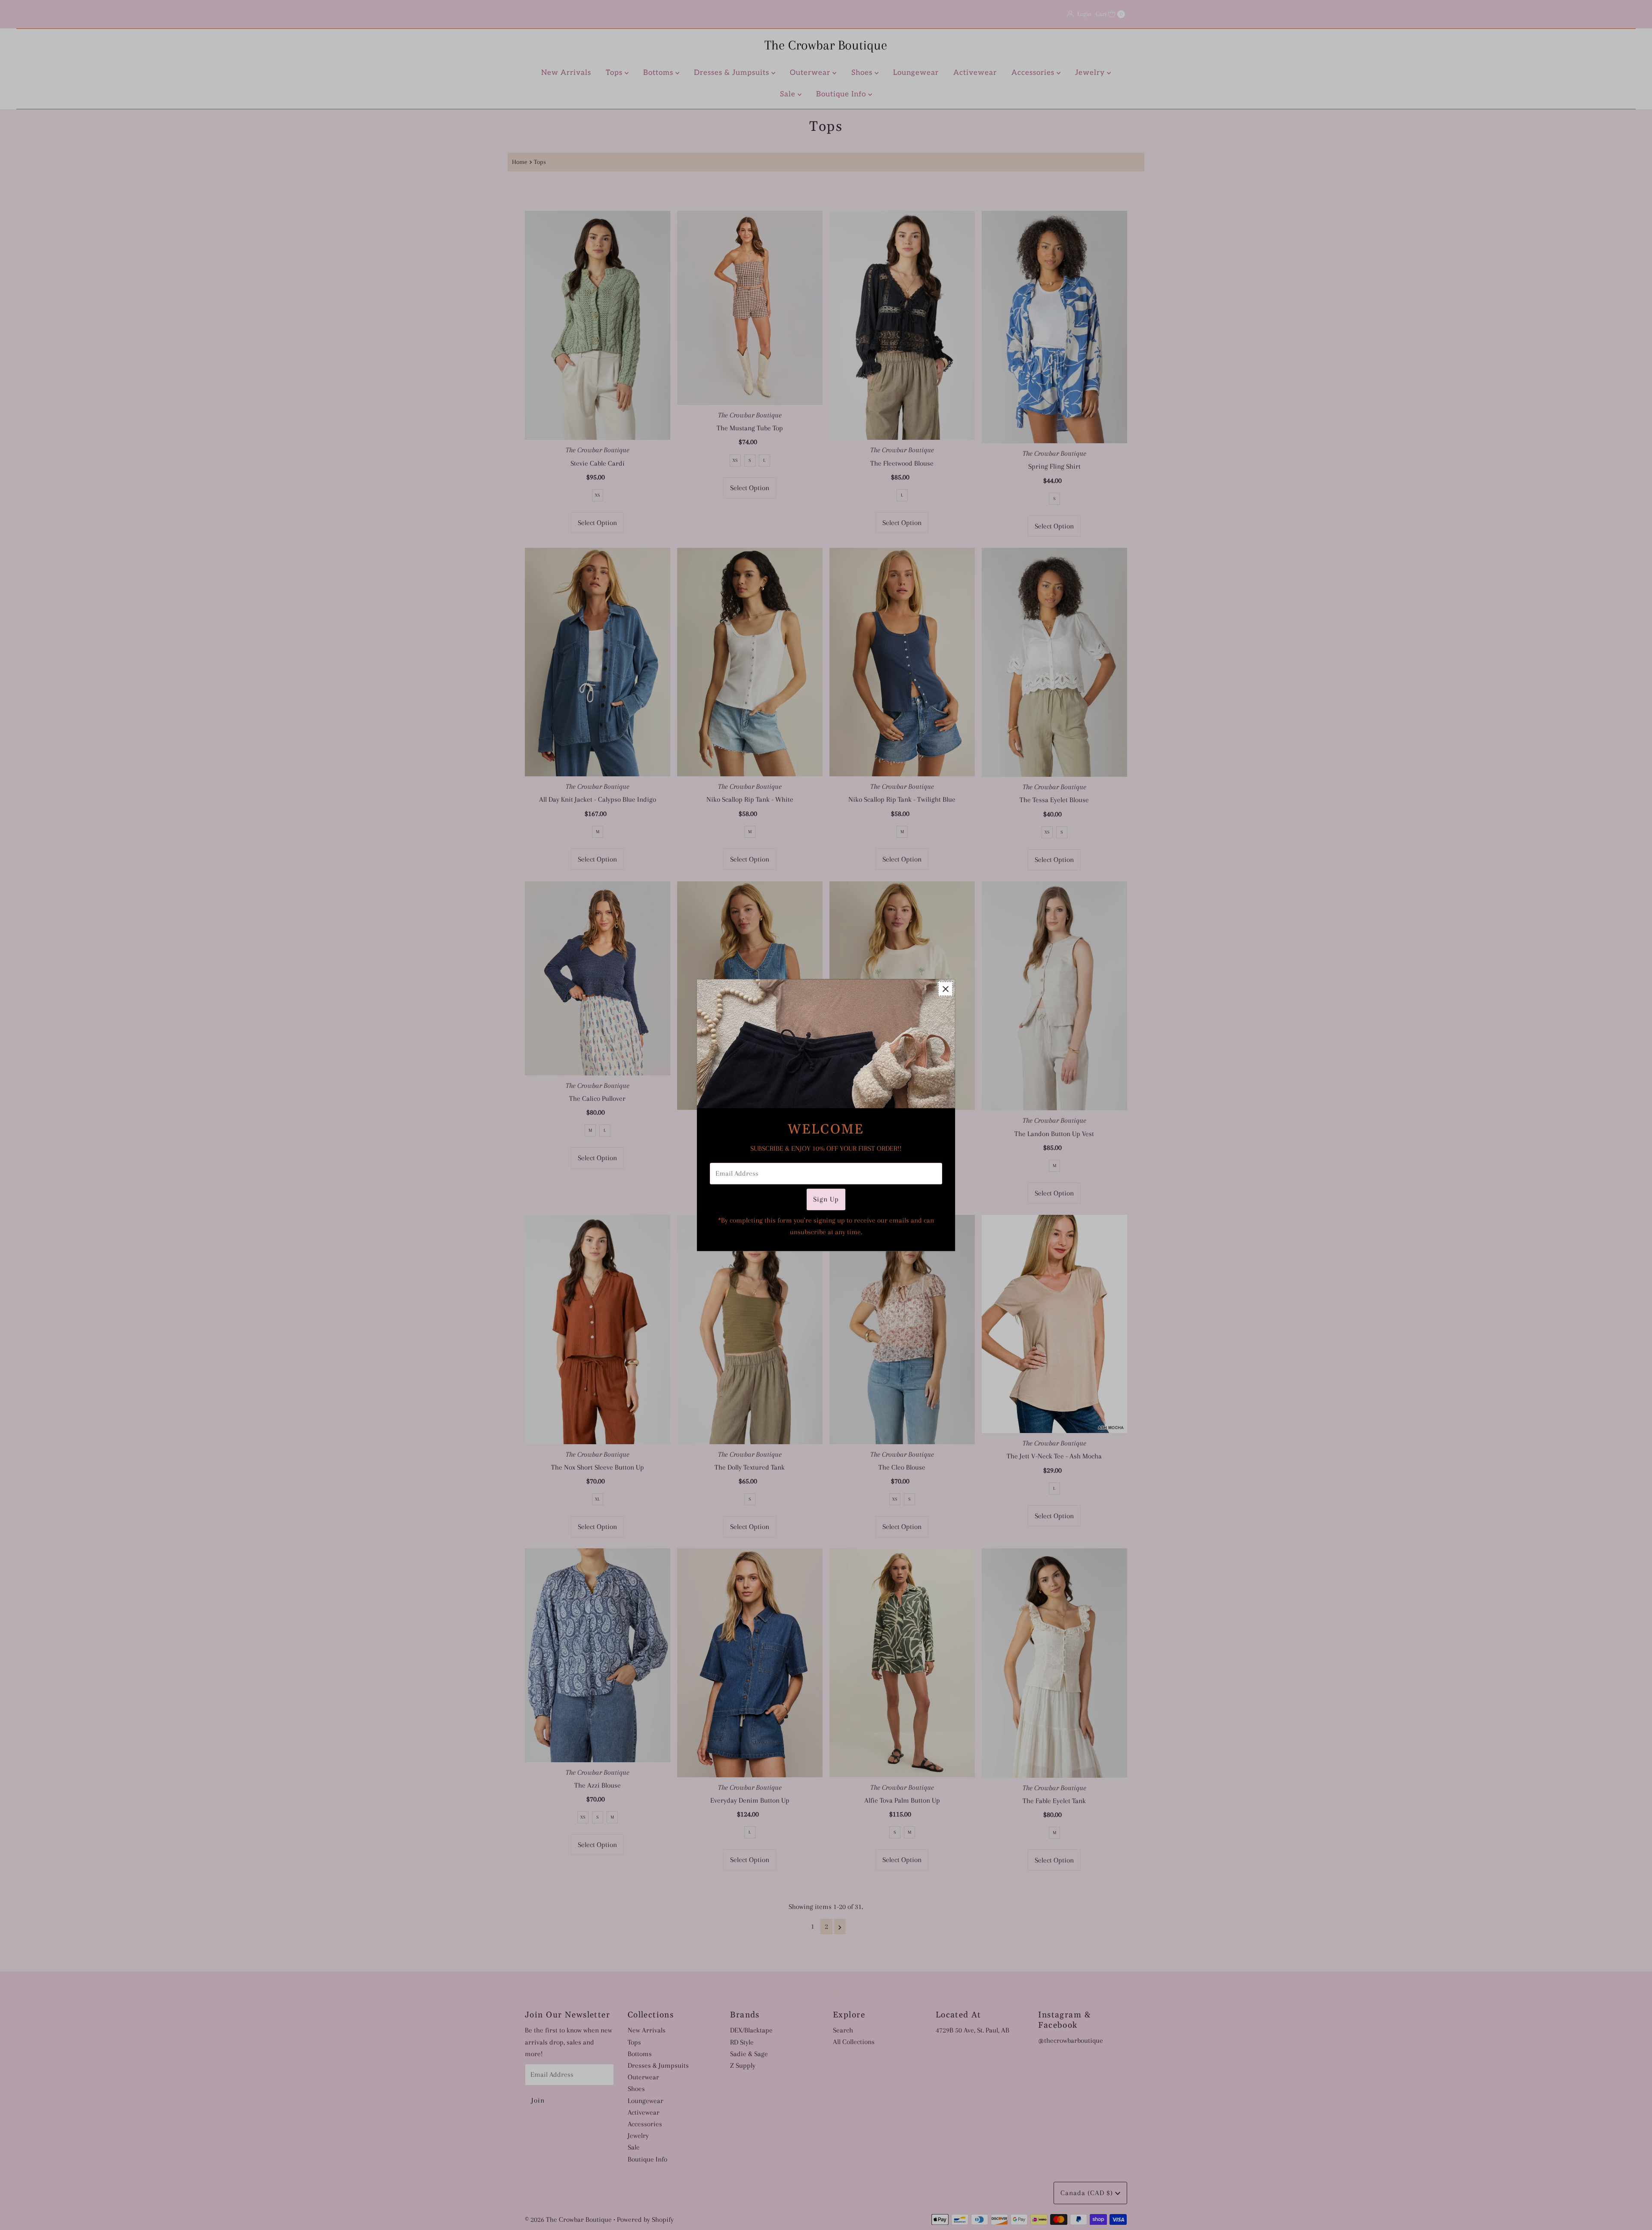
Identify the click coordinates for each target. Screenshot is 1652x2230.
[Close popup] (945, 989)
